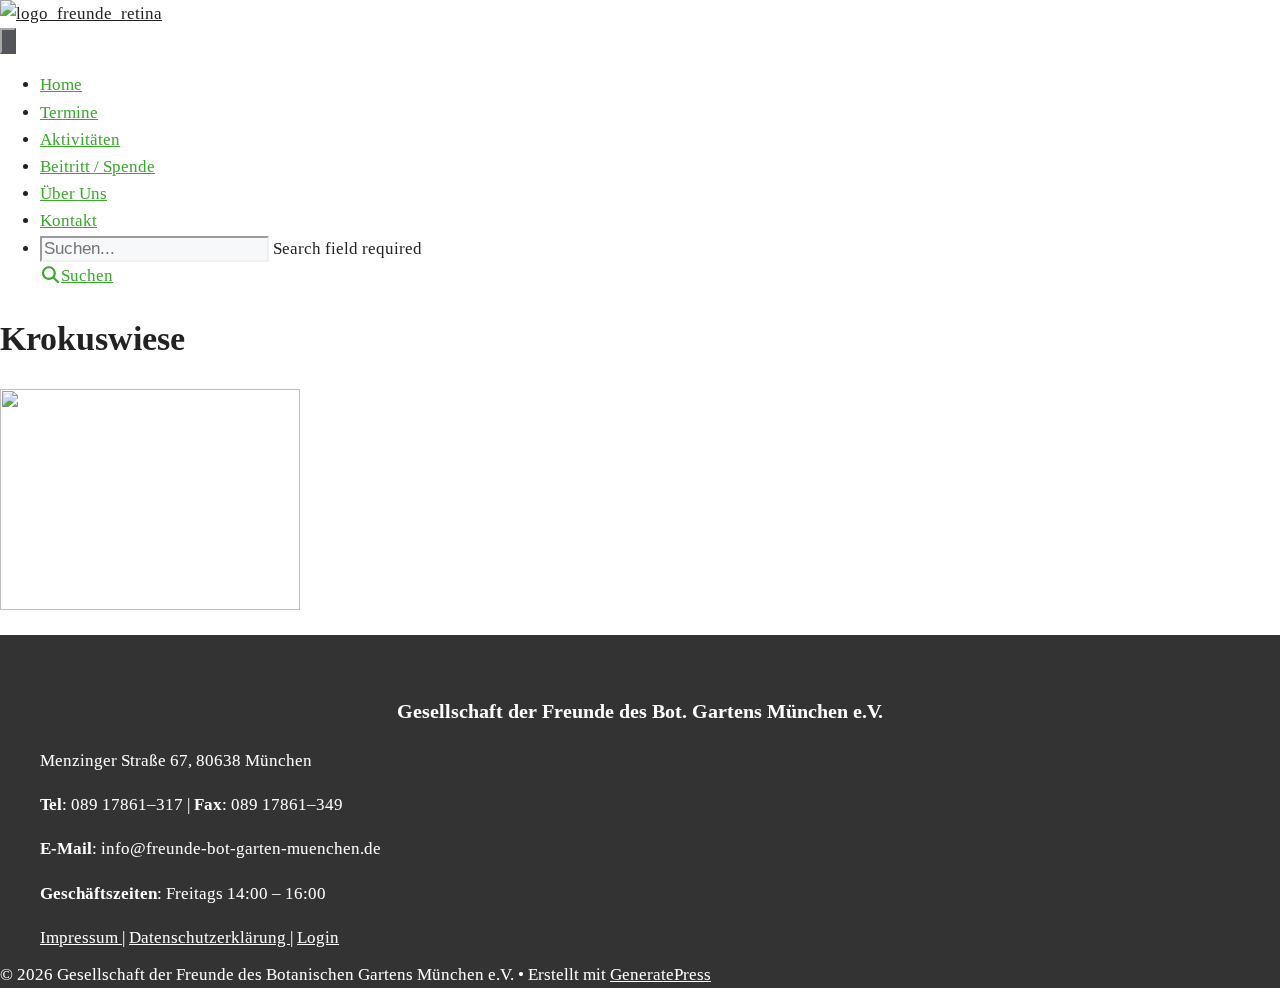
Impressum (81, 937)
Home (61, 84)
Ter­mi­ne (69, 112)
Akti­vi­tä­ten (80, 139)
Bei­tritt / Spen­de (97, 166)
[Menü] (8, 41)
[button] (76, 275)
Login (318, 937)
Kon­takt (68, 220)
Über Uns (73, 193)
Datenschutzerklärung (209, 937)
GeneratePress (660, 974)
